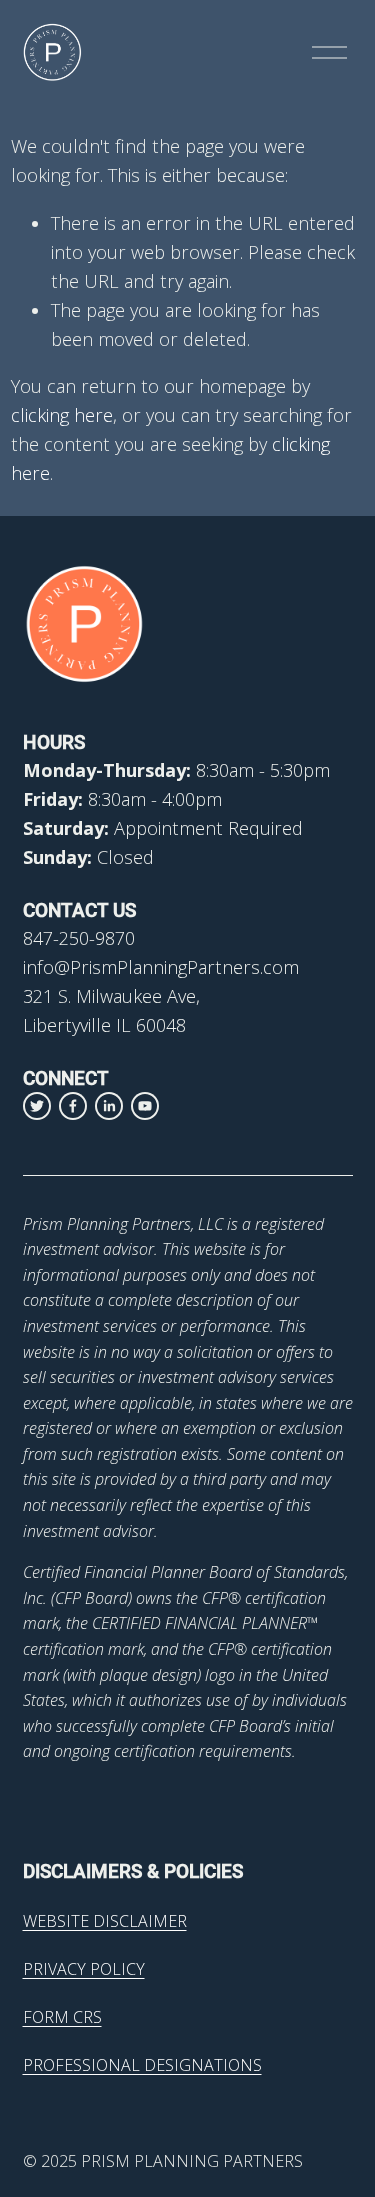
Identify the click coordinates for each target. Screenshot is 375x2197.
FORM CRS (62, 2017)
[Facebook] (73, 1106)
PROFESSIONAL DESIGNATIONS (142, 2065)
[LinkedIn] (109, 1106)
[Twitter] (37, 1106)
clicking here (62, 415)
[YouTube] (145, 1106)
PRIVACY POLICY (84, 1969)
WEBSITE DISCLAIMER (105, 1921)
